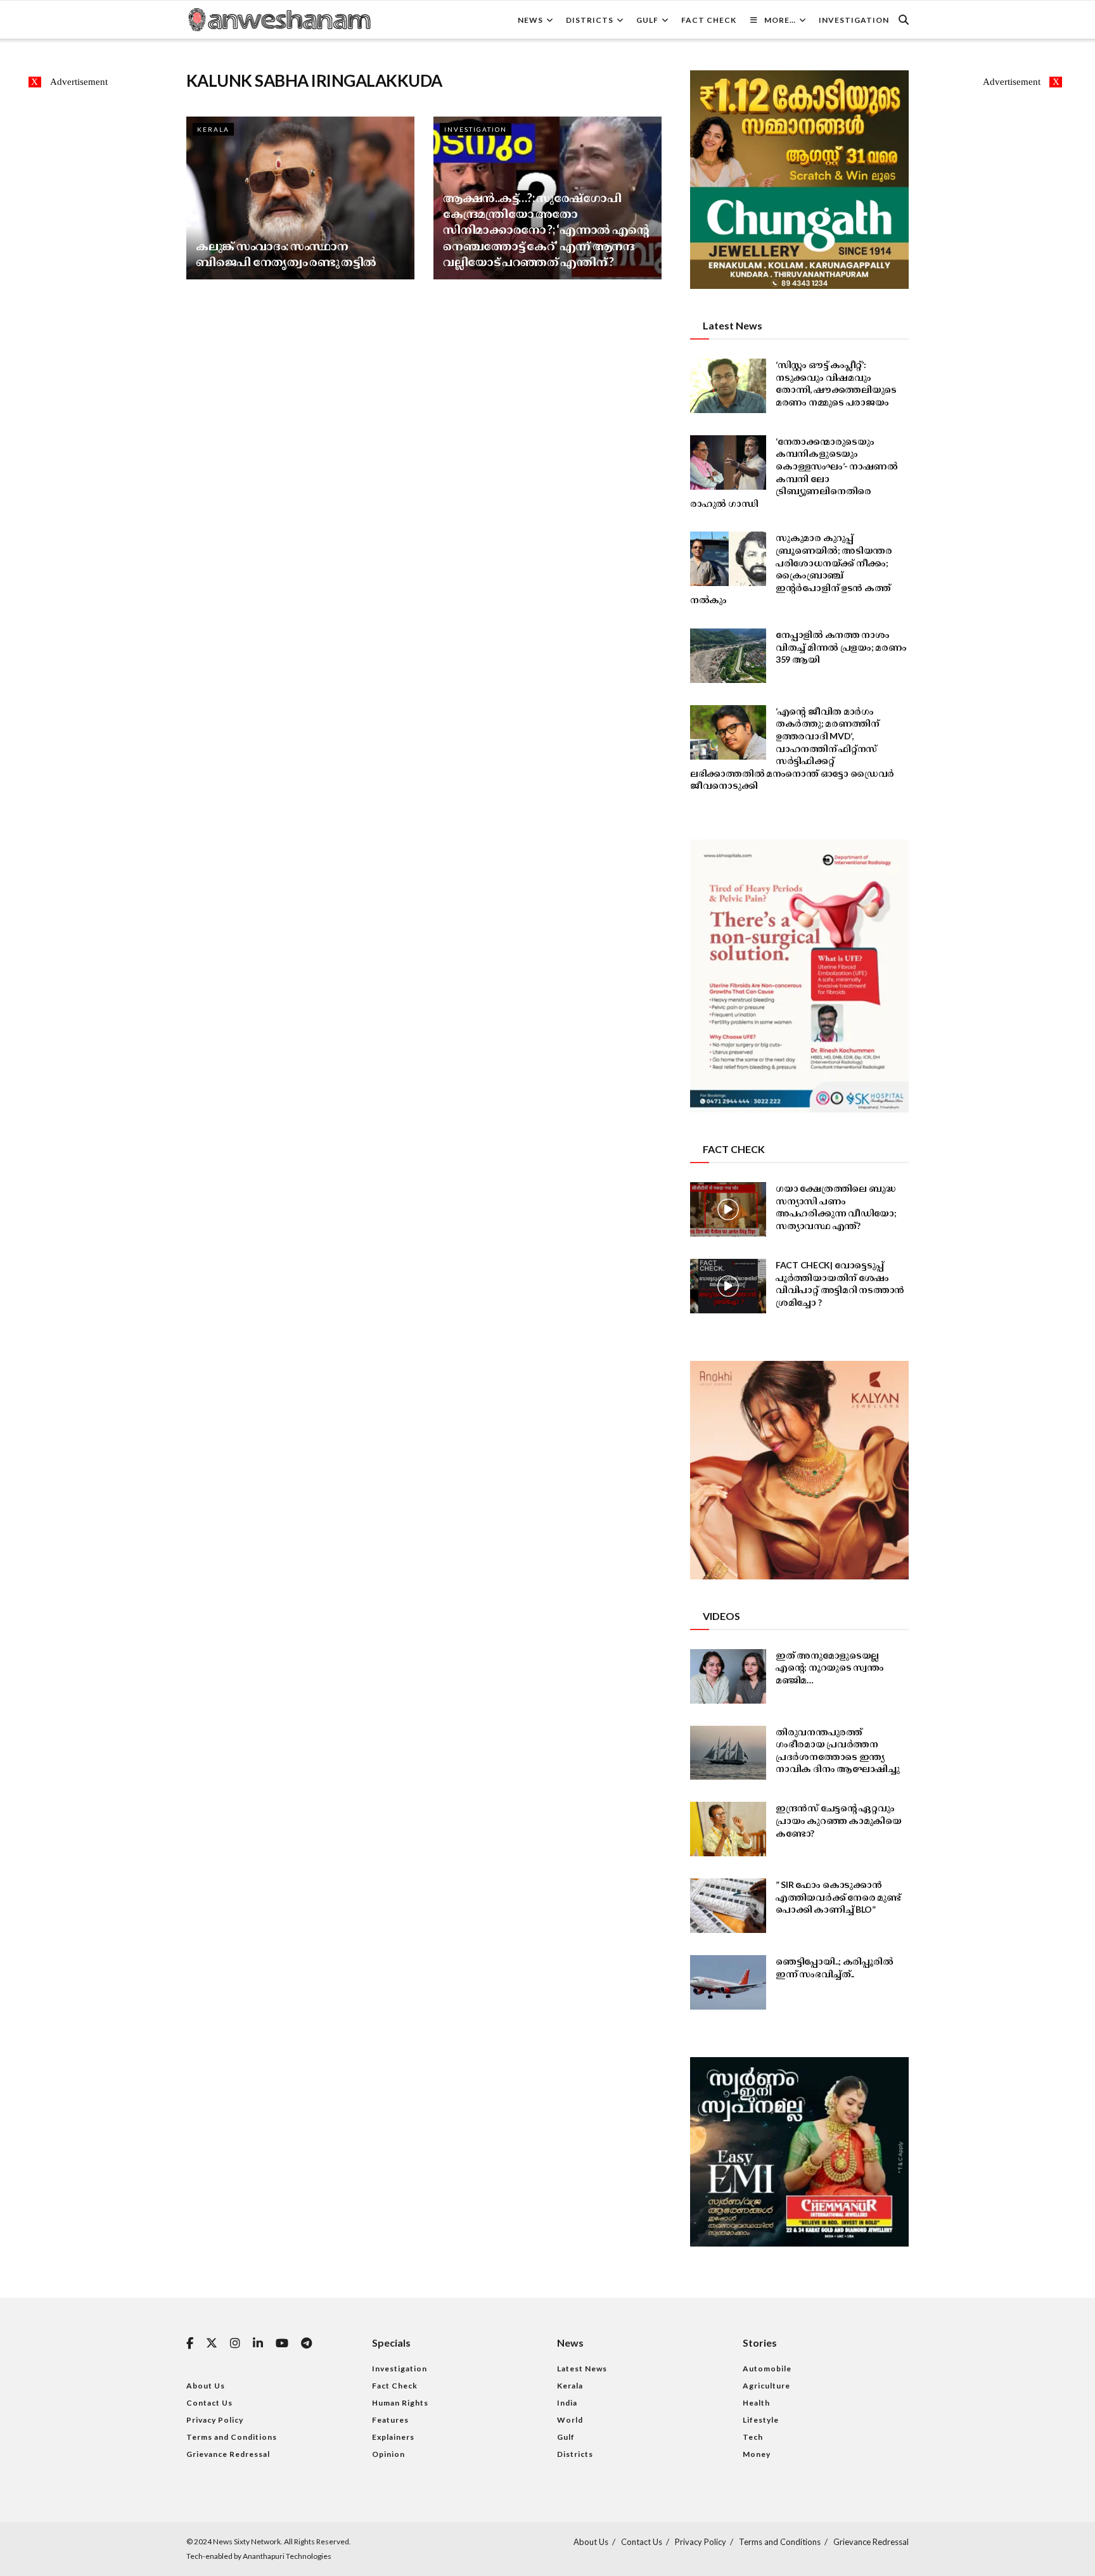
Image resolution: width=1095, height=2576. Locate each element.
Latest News (582, 2369)
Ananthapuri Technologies (287, 2556)
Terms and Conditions (232, 2437)
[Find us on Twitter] (212, 2343)
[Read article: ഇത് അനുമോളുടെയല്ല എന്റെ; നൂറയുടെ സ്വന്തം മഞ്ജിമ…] (728, 1676)
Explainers (393, 2437)
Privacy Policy (215, 2420)
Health (756, 2403)
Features (390, 2420)
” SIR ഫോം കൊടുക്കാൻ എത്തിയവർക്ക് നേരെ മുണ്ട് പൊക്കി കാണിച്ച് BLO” (838, 1897)
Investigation (854, 20)
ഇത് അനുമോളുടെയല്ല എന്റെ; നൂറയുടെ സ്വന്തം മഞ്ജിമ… (830, 1667)
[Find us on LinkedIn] (258, 2344)
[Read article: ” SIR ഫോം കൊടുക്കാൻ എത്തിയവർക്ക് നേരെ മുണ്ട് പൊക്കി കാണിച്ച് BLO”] (728, 1906)
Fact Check (709, 20)
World (570, 2420)
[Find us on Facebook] (190, 2344)
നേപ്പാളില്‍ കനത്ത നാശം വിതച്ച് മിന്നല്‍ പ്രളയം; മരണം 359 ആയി (841, 647)
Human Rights (400, 2403)
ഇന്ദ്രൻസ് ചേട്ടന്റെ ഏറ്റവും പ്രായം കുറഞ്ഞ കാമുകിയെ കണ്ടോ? (839, 1820)
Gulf (647, 20)
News (530, 20)
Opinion (388, 2454)
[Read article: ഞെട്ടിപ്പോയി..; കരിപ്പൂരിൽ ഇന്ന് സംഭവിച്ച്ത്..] (728, 1982)
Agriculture (766, 2386)
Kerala (213, 129)
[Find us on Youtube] (282, 2344)
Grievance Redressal (228, 2454)
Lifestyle (761, 2420)
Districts (590, 20)
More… (780, 20)
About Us (206, 2386)
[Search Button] (904, 20)
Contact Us (209, 2403)
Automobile (767, 2369)
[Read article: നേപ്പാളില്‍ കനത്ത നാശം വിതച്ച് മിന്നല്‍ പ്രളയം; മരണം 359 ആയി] (728, 656)
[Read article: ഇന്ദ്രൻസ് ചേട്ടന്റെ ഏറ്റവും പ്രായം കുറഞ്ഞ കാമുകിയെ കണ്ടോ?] (728, 1829)
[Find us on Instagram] (235, 2344)
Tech (753, 2437)
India (567, 2403)
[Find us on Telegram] (306, 2344)
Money (757, 2454)
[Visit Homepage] (279, 20)
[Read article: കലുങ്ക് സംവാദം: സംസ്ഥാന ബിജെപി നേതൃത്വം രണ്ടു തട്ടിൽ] (300, 198)
